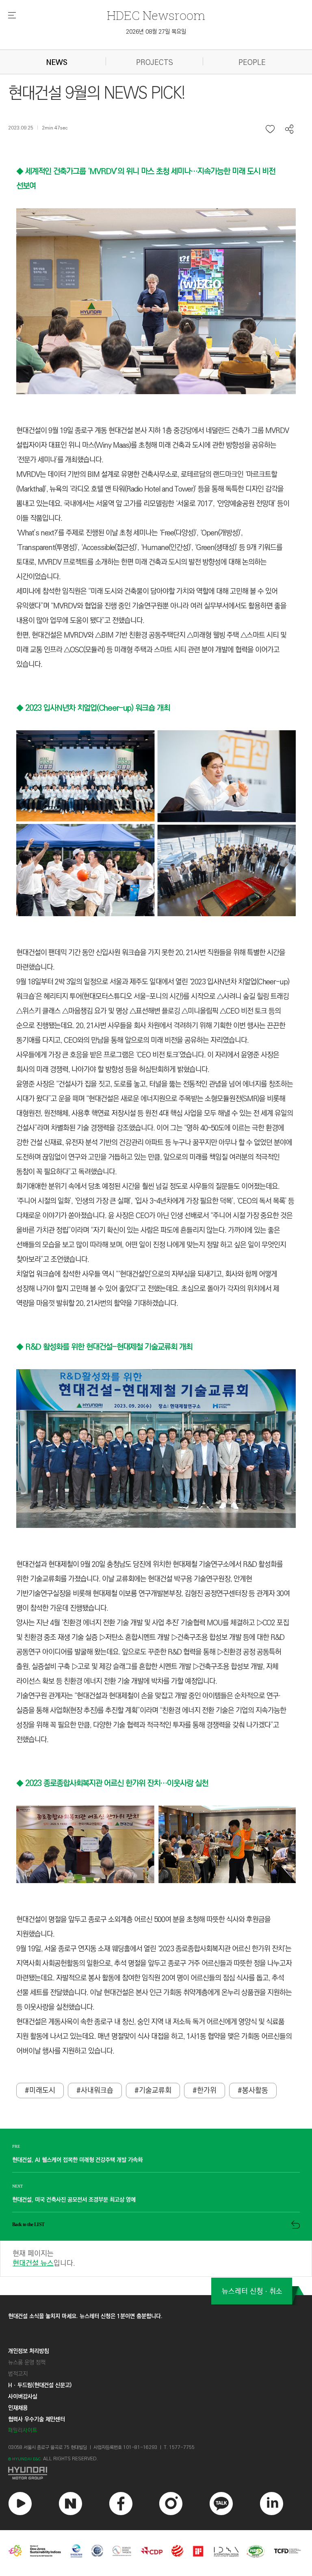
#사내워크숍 (95, 2091)
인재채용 (18, 2408)
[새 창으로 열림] (156, 2473)
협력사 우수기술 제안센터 (37, 2419)
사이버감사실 (23, 2397)
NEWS (57, 63)
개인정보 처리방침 (28, 2351)
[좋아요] (271, 129)
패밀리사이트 (23, 2430)
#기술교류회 (153, 2091)
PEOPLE (252, 63)
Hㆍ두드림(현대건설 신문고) (40, 2385)
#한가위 (205, 2091)
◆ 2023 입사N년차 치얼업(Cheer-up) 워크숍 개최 (93, 708)
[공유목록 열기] (290, 129)
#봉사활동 (253, 2091)
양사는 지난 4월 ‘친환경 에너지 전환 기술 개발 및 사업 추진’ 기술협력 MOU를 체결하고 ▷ (139, 1623)
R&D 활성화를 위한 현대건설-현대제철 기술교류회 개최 (110, 1347)
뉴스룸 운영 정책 (27, 2362)
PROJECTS (155, 63)
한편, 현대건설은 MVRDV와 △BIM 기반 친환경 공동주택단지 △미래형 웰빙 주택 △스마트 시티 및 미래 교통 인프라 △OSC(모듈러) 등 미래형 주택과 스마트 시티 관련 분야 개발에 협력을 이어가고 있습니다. (151, 650)
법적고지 (18, 2374)
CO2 (270, 1623)
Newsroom (156, 15)
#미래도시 (40, 2091)
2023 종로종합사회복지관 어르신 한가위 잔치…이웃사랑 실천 (118, 1783)
